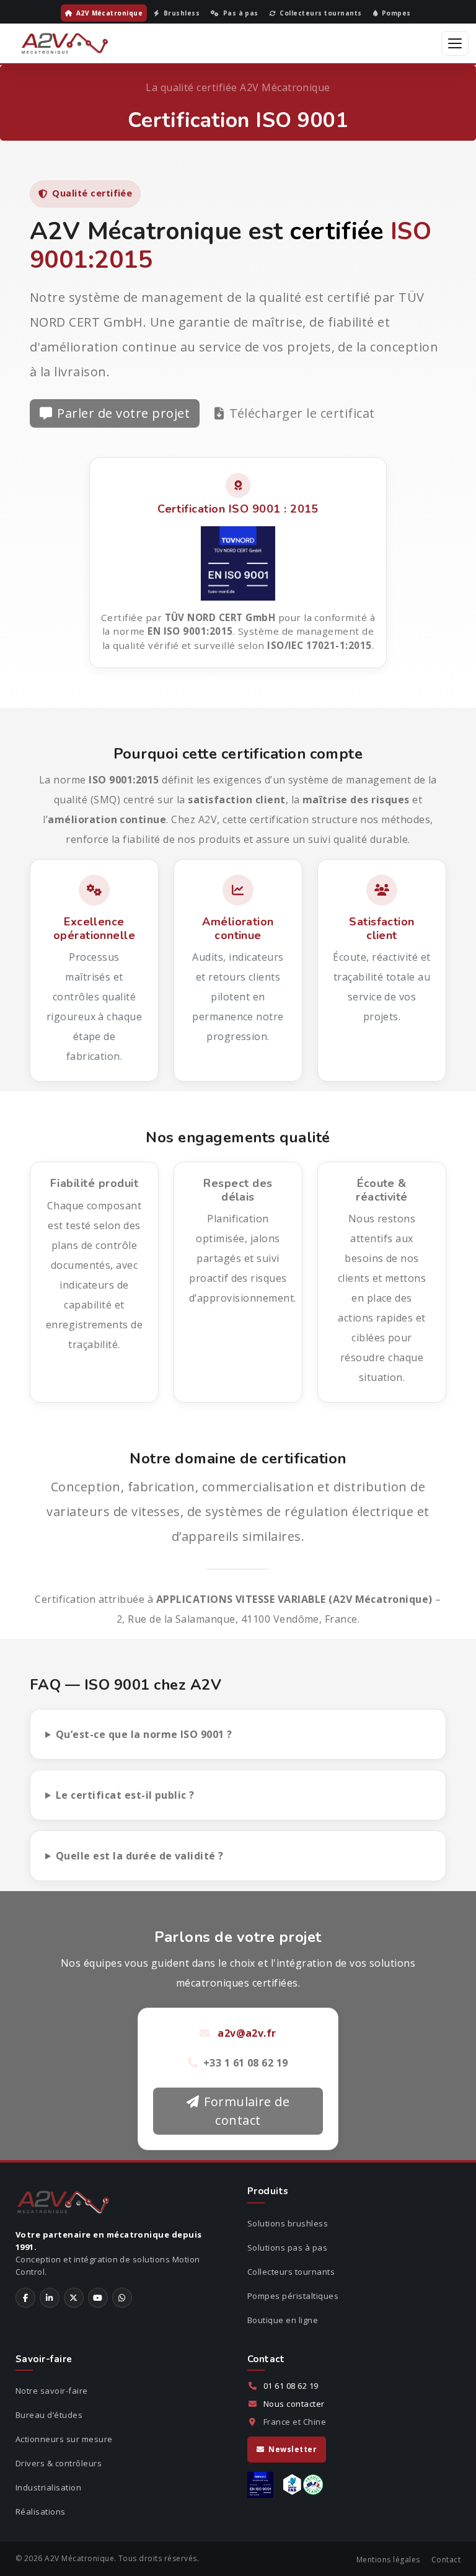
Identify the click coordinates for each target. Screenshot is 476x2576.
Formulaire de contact (247, 2111)
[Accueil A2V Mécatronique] (65, 43)
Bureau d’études (49, 2415)
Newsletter (293, 2449)
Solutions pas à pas (287, 2247)
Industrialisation (48, 2487)
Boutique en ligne (283, 2320)
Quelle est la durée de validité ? (140, 1856)
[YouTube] (98, 2298)
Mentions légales (388, 2560)
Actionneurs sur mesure (64, 2439)
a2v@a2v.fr (247, 2033)
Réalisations (41, 2512)
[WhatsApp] (122, 2298)
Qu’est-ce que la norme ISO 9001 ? (144, 1734)
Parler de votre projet (123, 413)
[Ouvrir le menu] (455, 43)
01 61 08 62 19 (291, 2386)
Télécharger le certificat (302, 413)
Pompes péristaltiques (293, 2296)
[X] (74, 2298)
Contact (446, 2560)
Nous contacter (294, 2404)
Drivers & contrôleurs (59, 2463)
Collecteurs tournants (291, 2272)
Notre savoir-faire (52, 2391)
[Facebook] (25, 2298)
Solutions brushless (288, 2223)
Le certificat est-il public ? (125, 1795)
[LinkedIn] (50, 2298)
